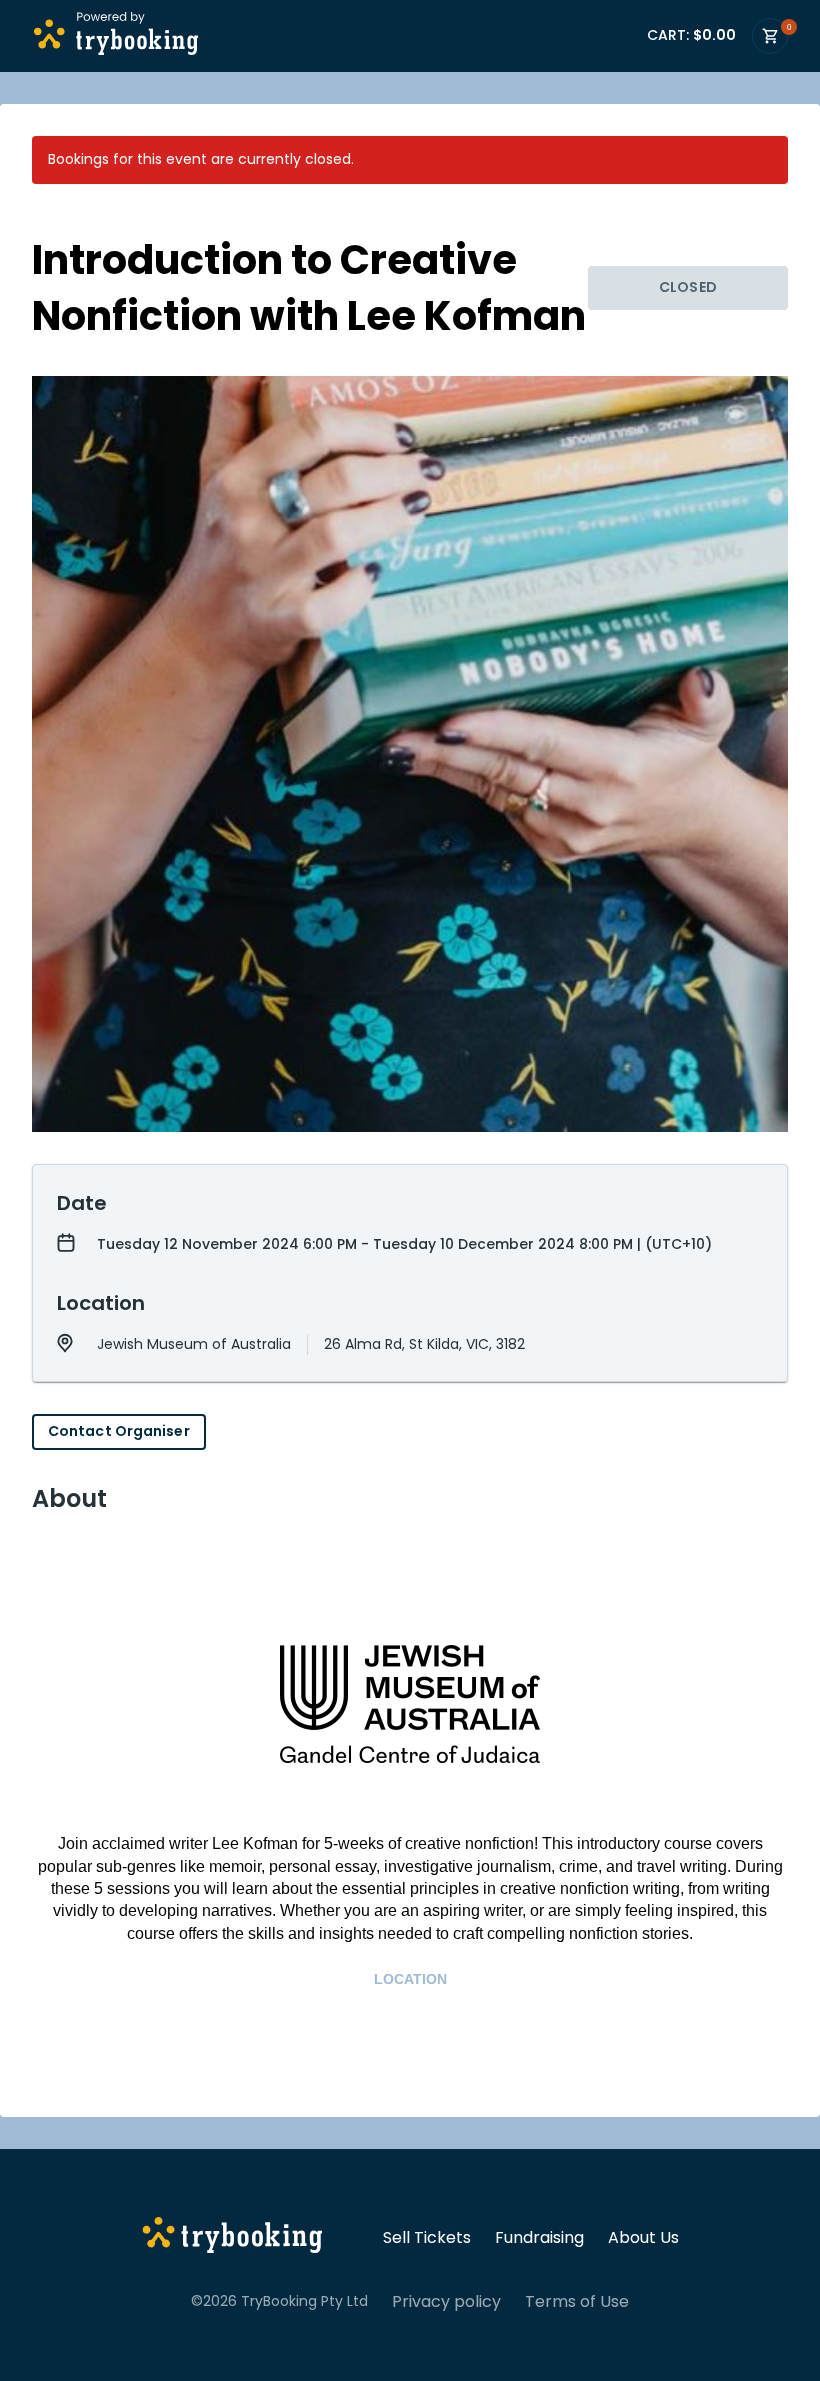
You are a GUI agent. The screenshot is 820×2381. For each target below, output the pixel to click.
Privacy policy (446, 2302)
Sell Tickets (427, 2238)
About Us (643, 2238)
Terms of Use (577, 2302)
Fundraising (539, 2238)
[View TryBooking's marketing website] (232, 2238)
